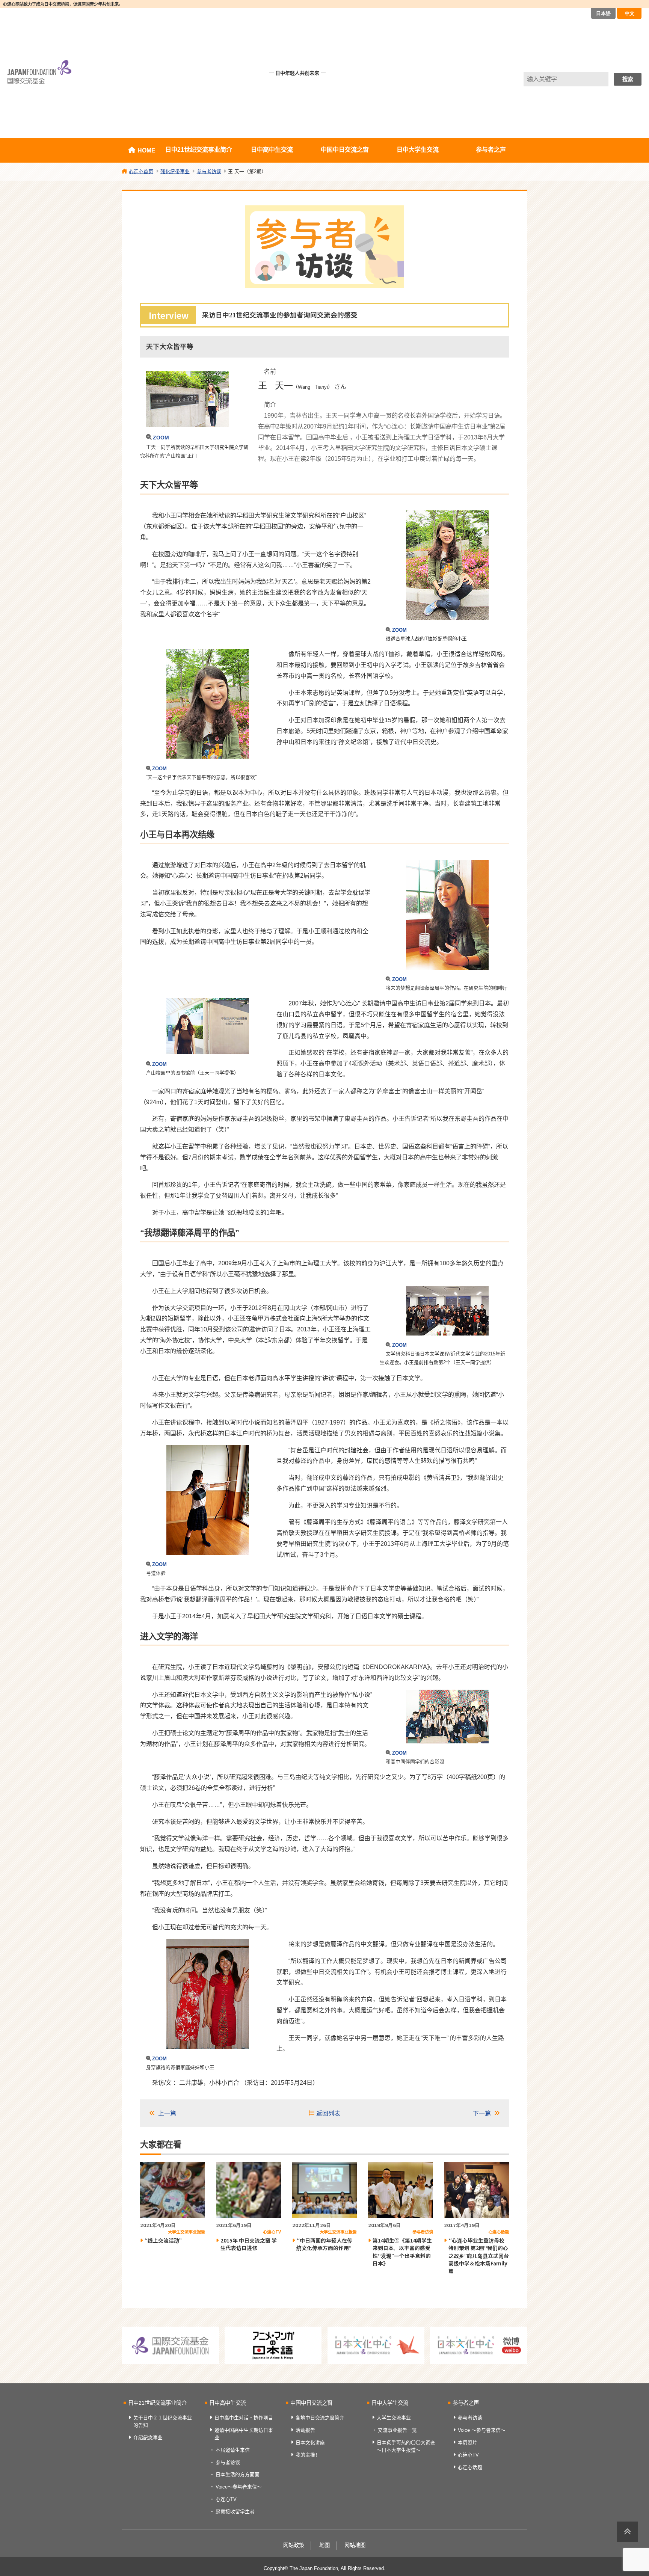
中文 (629, 13)
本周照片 (468, 2442)
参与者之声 (491, 150)
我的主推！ (308, 2455)
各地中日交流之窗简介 (320, 2418)
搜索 (628, 79)
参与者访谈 (228, 2462)
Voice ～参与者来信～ (482, 2430)
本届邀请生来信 (233, 2450)
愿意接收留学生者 (235, 2512)
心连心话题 (470, 2467)
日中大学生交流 (418, 150)
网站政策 (294, 2545)
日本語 (603, 13)
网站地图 (355, 2545)
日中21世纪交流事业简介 (199, 150)
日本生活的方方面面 (238, 2474)
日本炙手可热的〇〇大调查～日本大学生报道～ (406, 2446)
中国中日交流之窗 (345, 150)
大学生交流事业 (394, 2418)
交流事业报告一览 (397, 2430)
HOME (146, 150)
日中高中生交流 (272, 150)
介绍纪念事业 (148, 2438)
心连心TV (226, 2499)
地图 (324, 2545)
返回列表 (328, 2113)
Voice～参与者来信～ (239, 2487)
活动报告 (305, 2430)
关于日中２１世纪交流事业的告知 (163, 2421)
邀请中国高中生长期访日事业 (244, 2434)
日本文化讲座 (310, 2442)
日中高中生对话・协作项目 (244, 2418)
